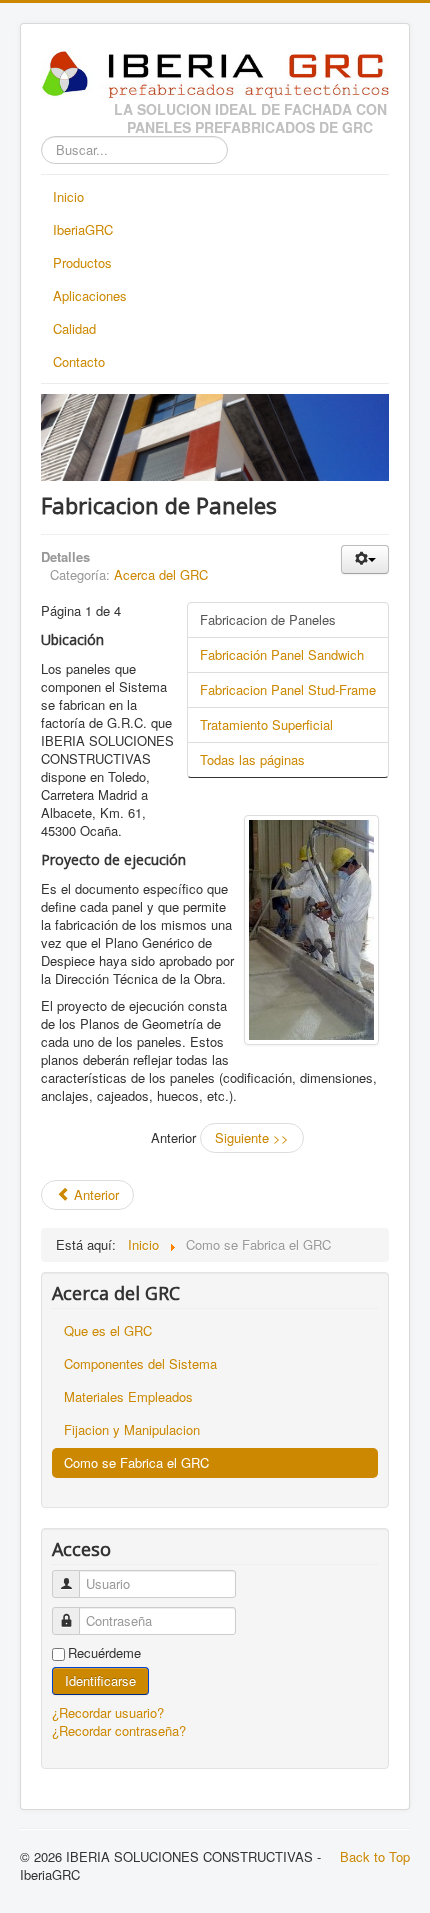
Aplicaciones (90, 295)
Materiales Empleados (128, 1396)
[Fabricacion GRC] (311, 930)
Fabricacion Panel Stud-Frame (288, 689)
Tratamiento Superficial (266, 724)
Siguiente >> (252, 1137)
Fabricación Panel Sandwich (282, 654)
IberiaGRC (83, 229)
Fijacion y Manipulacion (132, 1429)
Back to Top (375, 1856)
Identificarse (100, 1680)
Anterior (94, 1194)
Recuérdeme (104, 1653)
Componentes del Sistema (140, 1363)
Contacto (79, 361)
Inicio (68, 196)
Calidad (74, 328)
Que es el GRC (108, 1330)
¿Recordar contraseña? (119, 1730)
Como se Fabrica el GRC (136, 1462)
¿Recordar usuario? (108, 1712)
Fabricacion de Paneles (268, 619)
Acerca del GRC (161, 574)
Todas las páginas (252, 759)
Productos (82, 262)
